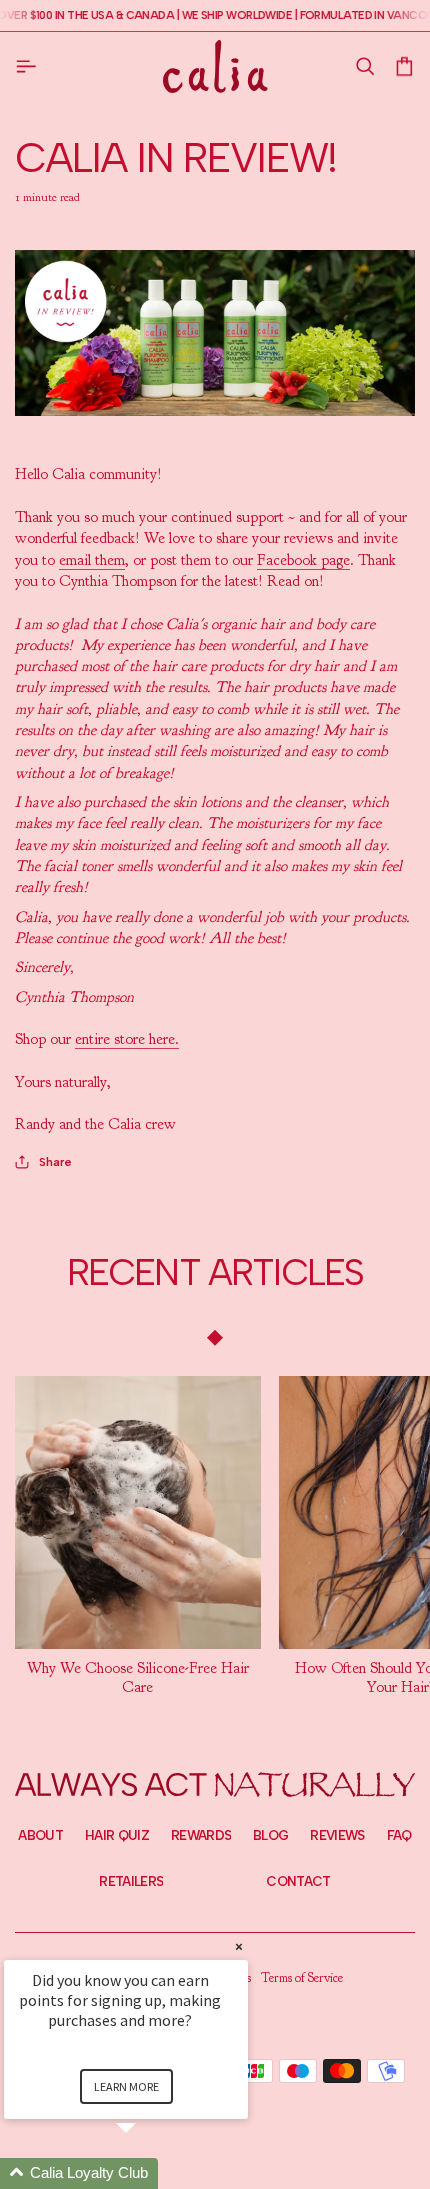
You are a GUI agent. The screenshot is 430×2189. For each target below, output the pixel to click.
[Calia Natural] (215, 66)
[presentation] (138, 1677)
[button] (364, 66)
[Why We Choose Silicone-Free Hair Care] (138, 1512)
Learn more (126, 2086)
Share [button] (55, 1162)
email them (92, 560)
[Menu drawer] (30, 66)
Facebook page (303, 560)
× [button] (239, 1946)
